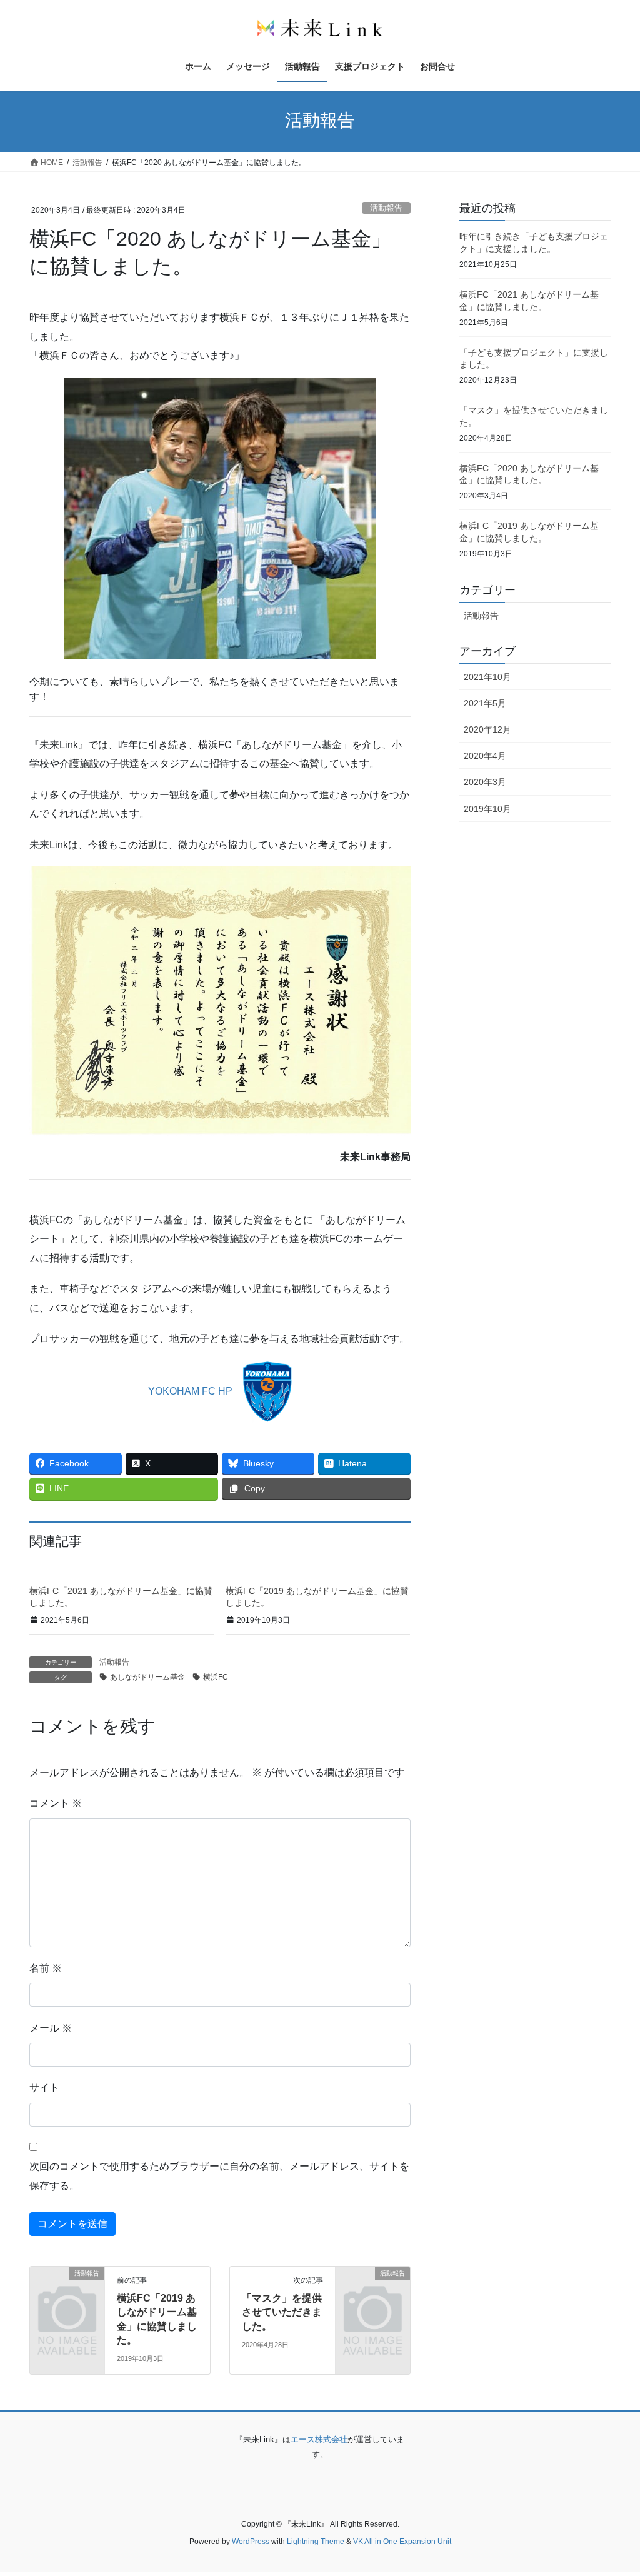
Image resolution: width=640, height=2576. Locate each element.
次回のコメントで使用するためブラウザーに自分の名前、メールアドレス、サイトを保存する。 (219, 2176)
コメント (56, 1803)
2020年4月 (485, 756)
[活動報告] (67, 2289)
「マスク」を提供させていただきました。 (282, 2312)
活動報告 (386, 208)
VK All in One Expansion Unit (402, 2542)
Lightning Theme (316, 2542)
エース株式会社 (319, 2439)
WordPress (251, 2542)
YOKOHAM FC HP (190, 1391)
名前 (46, 1968)
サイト (44, 2087)
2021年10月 (487, 677)
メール (51, 2028)
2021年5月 (485, 703)
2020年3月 (485, 782)
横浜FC (216, 1677)
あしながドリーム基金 (147, 1677)
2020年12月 (487, 729)
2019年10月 (487, 809)
